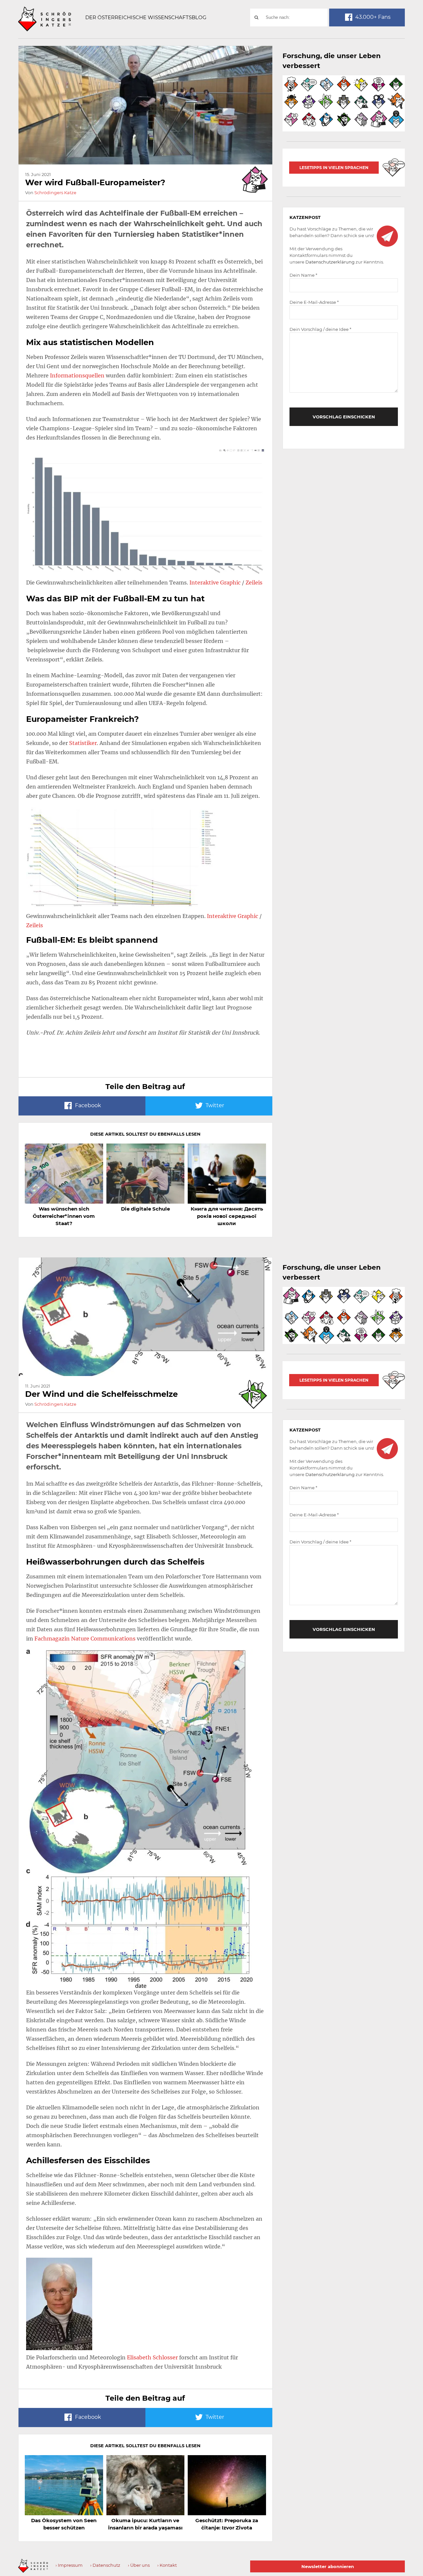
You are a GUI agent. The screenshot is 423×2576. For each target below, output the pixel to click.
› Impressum (69, 2565)
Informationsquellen (77, 375)
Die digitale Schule (145, 1209)
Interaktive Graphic (215, 582)
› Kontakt (167, 2565)
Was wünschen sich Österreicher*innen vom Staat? (64, 1216)
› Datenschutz (105, 2565)
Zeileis (253, 582)
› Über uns (139, 2565)
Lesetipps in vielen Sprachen (334, 168)
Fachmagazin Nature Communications (85, 1639)
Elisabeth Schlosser (152, 2357)
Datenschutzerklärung (330, 262)
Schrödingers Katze (55, 193)
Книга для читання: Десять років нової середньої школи (227, 1216)
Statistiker (83, 743)
